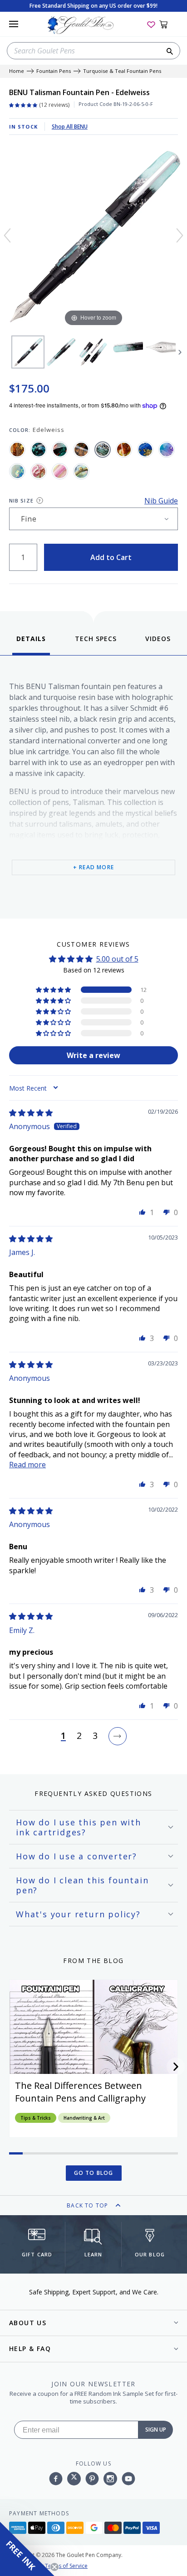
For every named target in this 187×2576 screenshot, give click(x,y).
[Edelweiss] (103, 450)
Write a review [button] (93, 1055)
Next (180, 352)
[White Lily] (81, 471)
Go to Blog (94, 2173)
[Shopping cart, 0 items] (169, 24)
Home (17, 71)
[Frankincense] (124, 450)
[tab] (31, 644)
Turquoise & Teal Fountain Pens (122, 71)
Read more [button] (27, 1465)
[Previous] (7, 235)
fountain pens (54, 71)
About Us (28, 2323)
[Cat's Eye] (39, 450)
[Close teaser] (54, 2567)
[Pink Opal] (60, 471)
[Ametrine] (17, 450)
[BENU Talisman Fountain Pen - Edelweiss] (28, 352)
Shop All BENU (70, 127)
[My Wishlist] (151, 24)
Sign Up (156, 2430)
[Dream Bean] (81, 450)
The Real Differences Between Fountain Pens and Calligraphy (80, 2092)
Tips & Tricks (36, 2118)
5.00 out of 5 (117, 959)
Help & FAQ (30, 2349)
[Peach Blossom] (39, 471)
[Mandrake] (167, 450)
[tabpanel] (93, 785)
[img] (31, 1113)
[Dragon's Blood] (60, 450)
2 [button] (79, 1736)
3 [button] (95, 1736)
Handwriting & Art (84, 2118)
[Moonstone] (17, 471)
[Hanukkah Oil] (145, 450)
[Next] (180, 235)
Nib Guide (161, 501)
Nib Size (21, 500)
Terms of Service (66, 2566)
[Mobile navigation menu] (14, 24)
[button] (54, 990)
